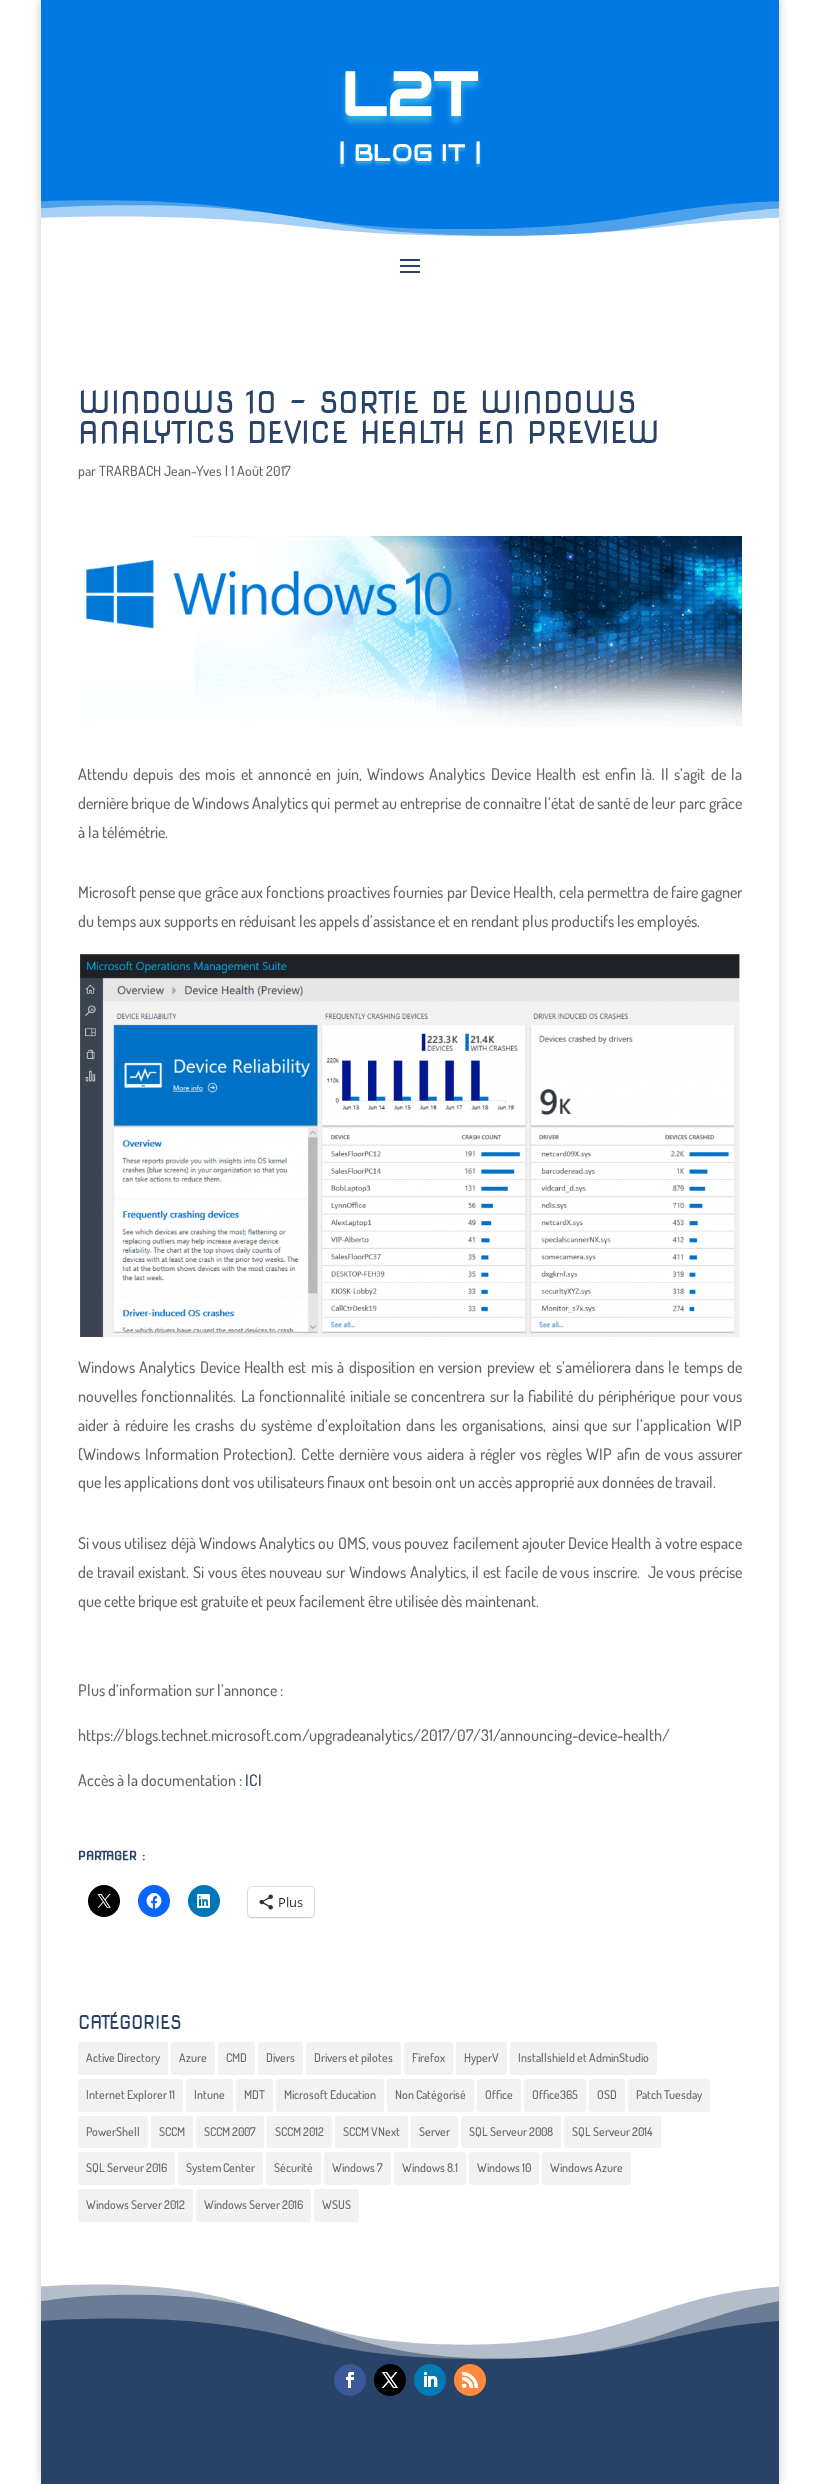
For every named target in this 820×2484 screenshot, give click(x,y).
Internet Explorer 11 (130, 2094)
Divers (280, 2057)
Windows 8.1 (430, 2167)
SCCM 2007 (230, 2131)
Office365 (555, 2094)
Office (499, 2094)
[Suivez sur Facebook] (350, 2380)
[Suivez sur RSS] (470, 2380)
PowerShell (113, 2131)
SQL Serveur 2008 (511, 2131)
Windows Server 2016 (253, 2204)
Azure (193, 2057)
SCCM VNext (371, 2131)
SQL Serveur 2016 (126, 2167)
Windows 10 (504, 2167)
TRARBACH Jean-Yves (160, 470)
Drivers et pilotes (353, 2057)
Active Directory (123, 2057)
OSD (607, 2094)
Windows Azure (586, 2167)
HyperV (481, 2057)
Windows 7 (357, 2167)
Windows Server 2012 (135, 2204)
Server (434, 2131)
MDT (254, 2094)
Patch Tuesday (669, 2094)
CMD (236, 2057)
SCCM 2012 (299, 2131)
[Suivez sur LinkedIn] (430, 2380)
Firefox (428, 2057)
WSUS (336, 2204)
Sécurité (293, 2167)
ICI (253, 1780)
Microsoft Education (330, 2094)
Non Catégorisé (430, 2094)
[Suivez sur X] (390, 2380)
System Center (220, 2167)
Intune (209, 2094)
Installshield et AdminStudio (583, 2057)
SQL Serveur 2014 (612, 2131)
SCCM (172, 2131)
